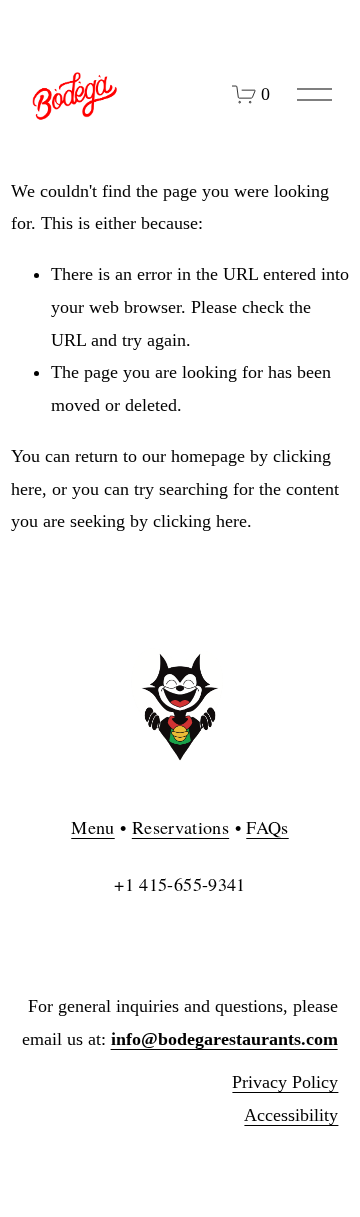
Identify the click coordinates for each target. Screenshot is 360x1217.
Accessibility (291, 1115)
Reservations (180, 827)
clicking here (200, 521)
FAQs (267, 827)
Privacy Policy (285, 1082)
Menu (92, 827)
